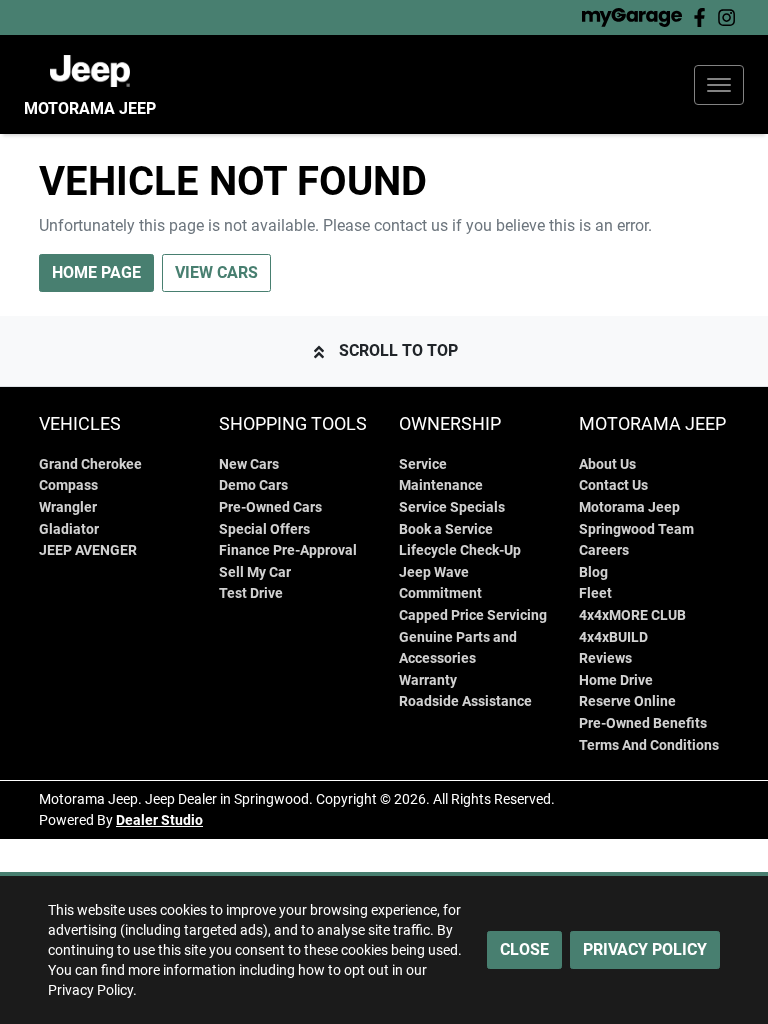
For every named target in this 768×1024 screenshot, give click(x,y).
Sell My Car (255, 572)
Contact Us (613, 485)
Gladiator (69, 529)
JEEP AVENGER (88, 550)
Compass (68, 485)
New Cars (249, 464)
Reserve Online (627, 701)
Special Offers (264, 529)
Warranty (428, 680)
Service (423, 464)
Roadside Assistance (465, 701)
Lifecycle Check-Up (460, 550)
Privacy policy (645, 949)
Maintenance (441, 485)
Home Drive (616, 680)
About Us (607, 464)
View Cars (216, 272)
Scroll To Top (398, 350)
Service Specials (452, 507)
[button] (719, 85)
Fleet (595, 593)
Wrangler (68, 507)
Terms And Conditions (649, 745)
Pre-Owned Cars (270, 507)
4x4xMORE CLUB (632, 615)
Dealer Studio (159, 820)
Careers (604, 550)
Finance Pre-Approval (288, 550)
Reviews (605, 658)
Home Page (96, 272)
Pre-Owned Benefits (643, 723)
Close (524, 949)
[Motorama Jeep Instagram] (730, 17)
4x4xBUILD (613, 637)
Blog (593, 572)
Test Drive (251, 593)
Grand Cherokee (90, 464)
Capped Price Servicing (473, 615)
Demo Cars (253, 485)
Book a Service (446, 529)
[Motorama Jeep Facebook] (703, 17)
